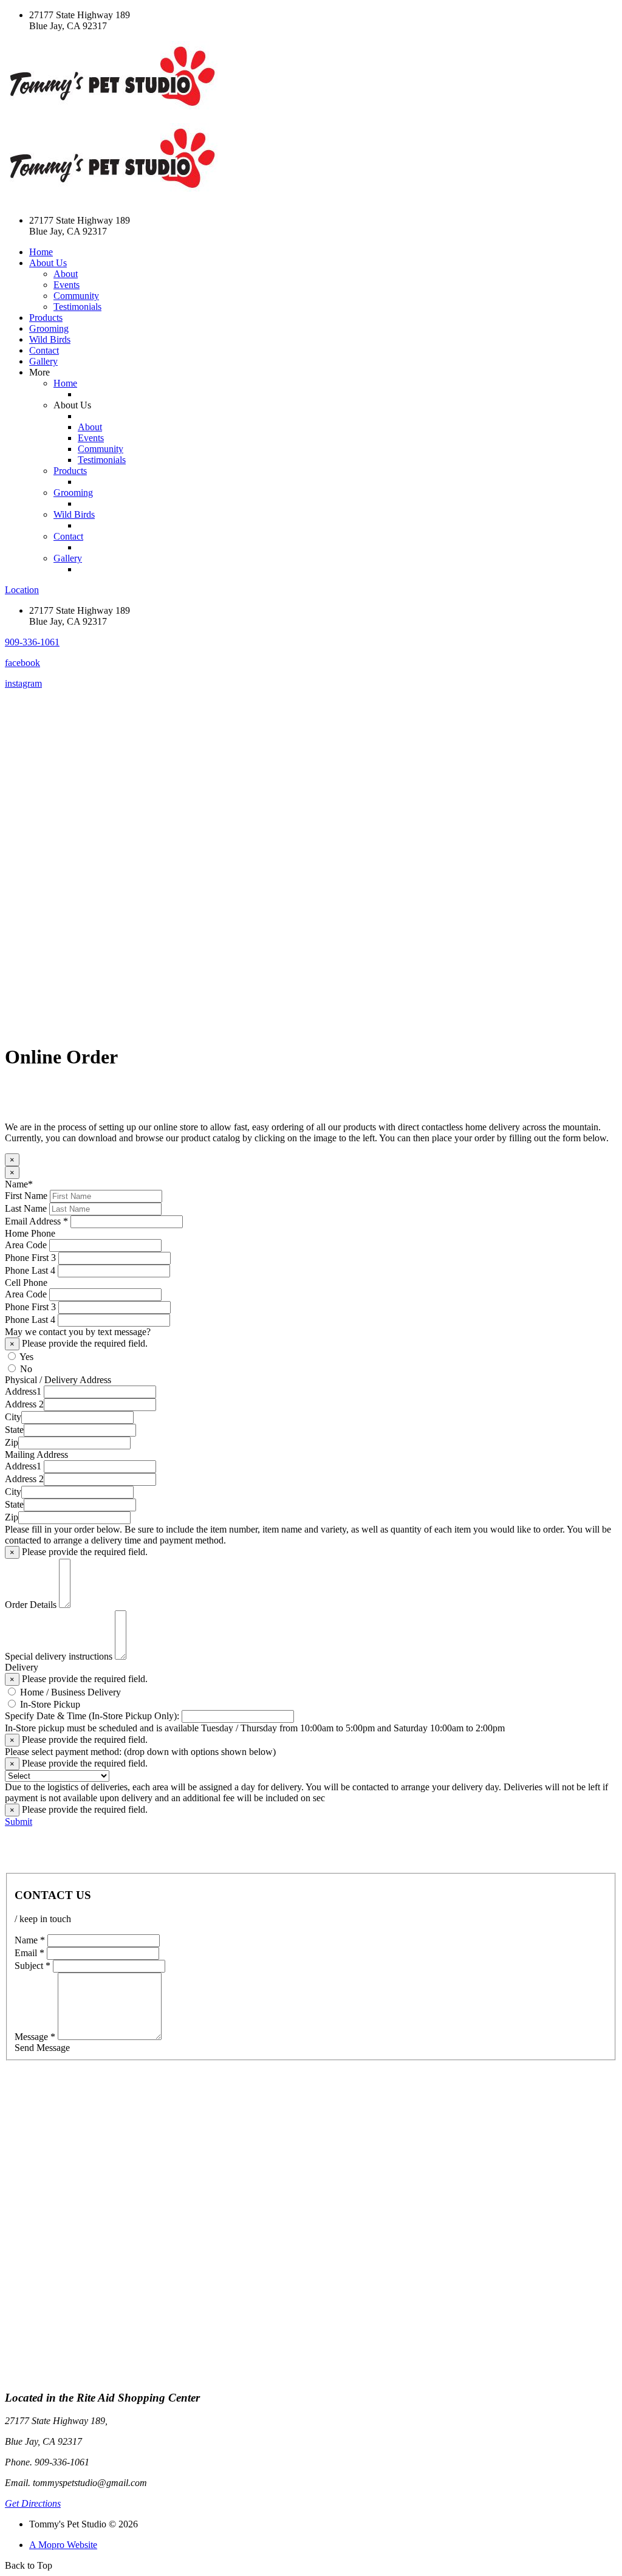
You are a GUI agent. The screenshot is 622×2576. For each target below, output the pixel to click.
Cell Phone (26, 1283)
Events (67, 285)
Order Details (31, 1605)
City (13, 1417)
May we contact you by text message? (78, 1332)
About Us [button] (48, 263)
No (26, 1369)
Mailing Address (36, 1455)
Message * (35, 2037)
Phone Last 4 (30, 1270)
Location (22, 590)
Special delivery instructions (59, 1656)
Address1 (23, 1391)
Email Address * (36, 1221)
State (14, 1430)
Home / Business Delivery (70, 1692)
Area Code (26, 1245)
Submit (19, 1822)
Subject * (32, 1966)
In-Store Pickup (50, 1704)
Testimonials (77, 307)
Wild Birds (50, 339)
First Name (26, 1196)
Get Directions (33, 2503)
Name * (30, 1940)
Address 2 (24, 1404)
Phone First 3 (30, 1258)
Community (76, 296)
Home (41, 252)
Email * (29, 1953)
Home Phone (30, 1233)
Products (46, 318)
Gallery (43, 361)
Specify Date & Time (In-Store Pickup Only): (92, 1716)
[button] (32, 642)
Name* (19, 1184)
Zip (12, 1442)
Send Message (42, 2048)
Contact (44, 350)
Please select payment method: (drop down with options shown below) (140, 1752)
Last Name (26, 1208)
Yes (26, 1357)
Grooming (49, 328)
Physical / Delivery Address (58, 1380)
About (66, 274)
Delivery (22, 1667)
